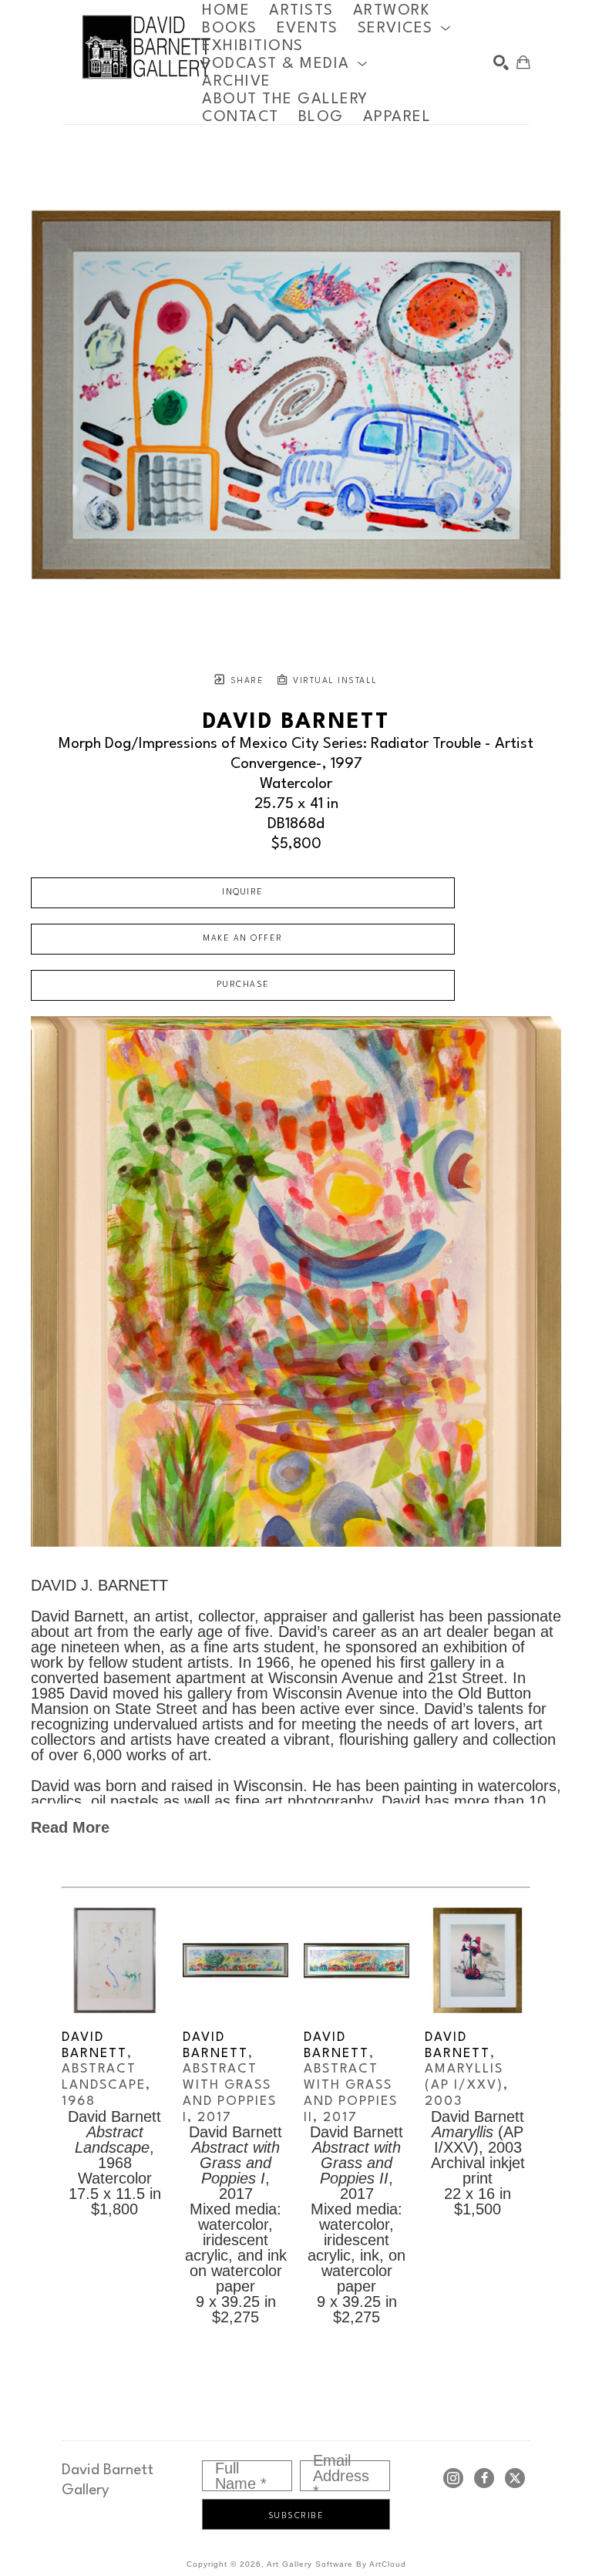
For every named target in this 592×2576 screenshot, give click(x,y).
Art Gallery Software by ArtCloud (336, 2564)
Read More (70, 1827)
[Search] (501, 62)
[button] (405, 28)
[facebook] (484, 2478)
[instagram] (453, 2478)
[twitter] (515, 2478)
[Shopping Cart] (523, 62)
